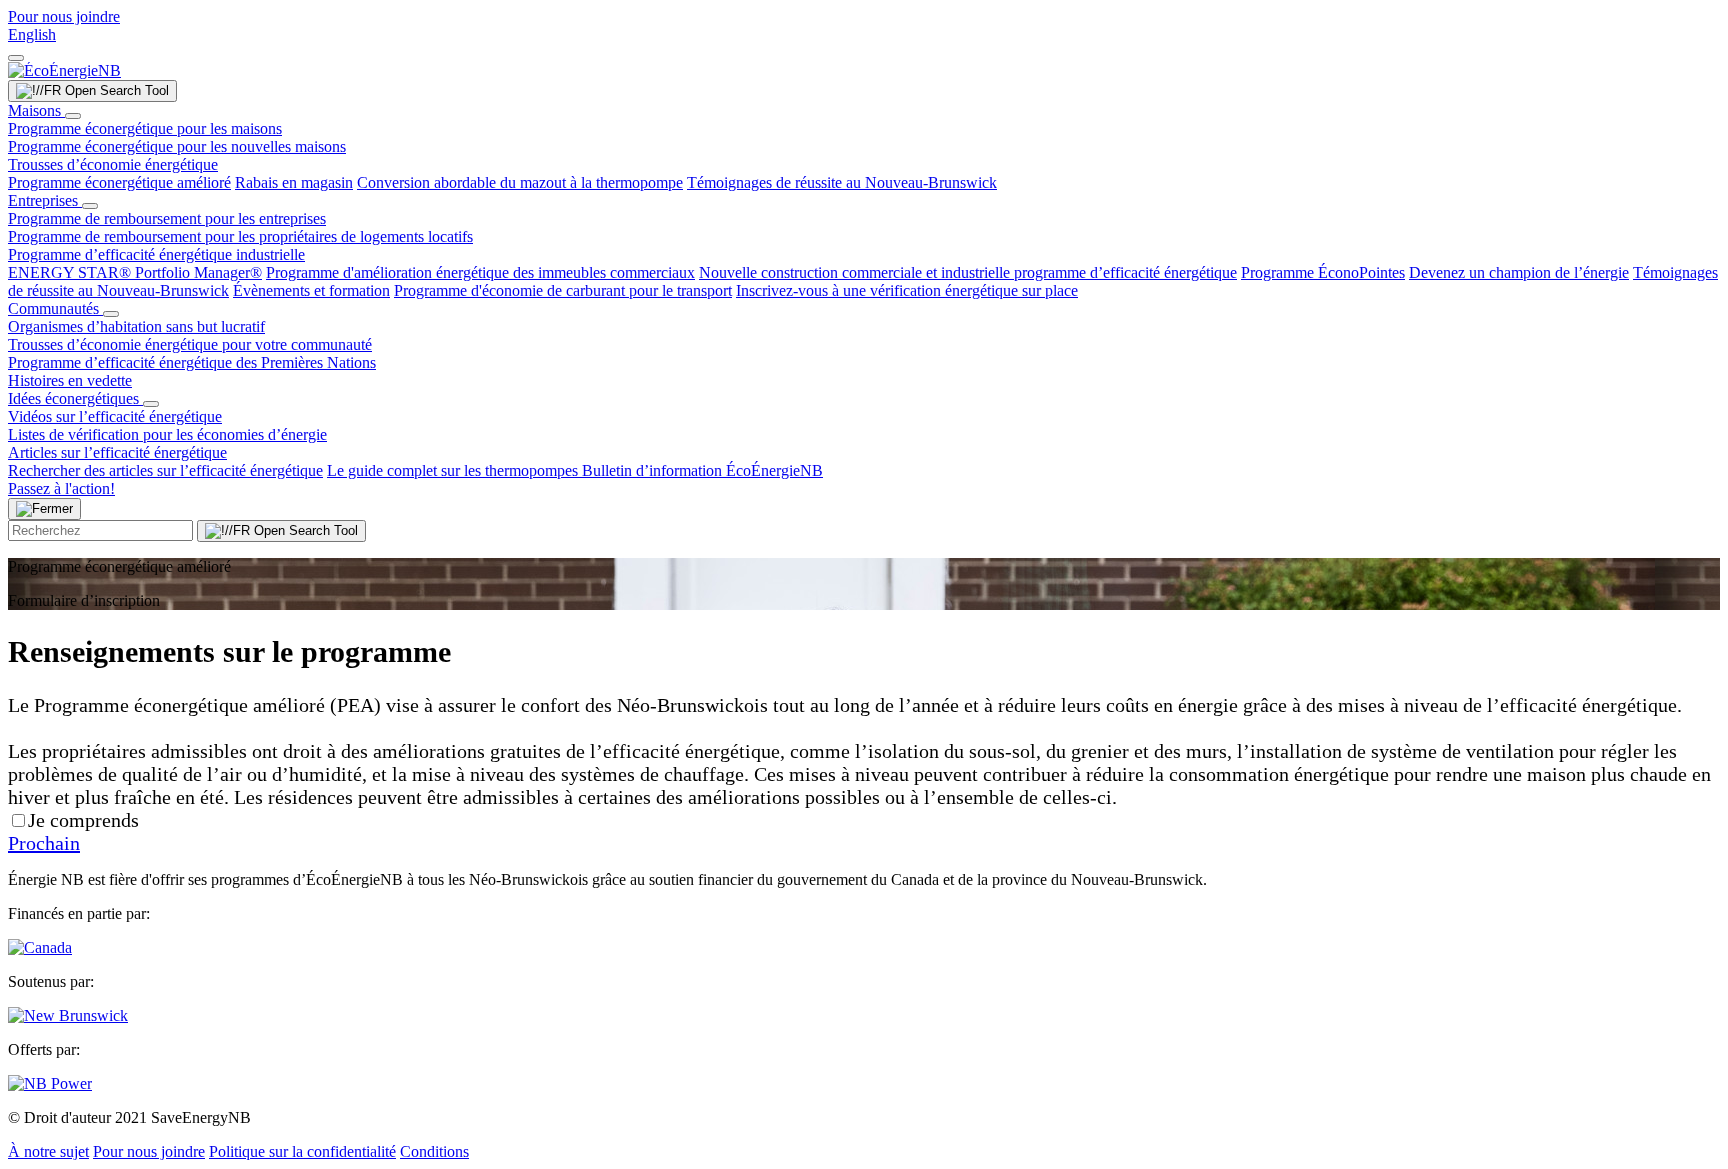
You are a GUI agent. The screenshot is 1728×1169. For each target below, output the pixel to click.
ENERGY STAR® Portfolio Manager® (135, 272)
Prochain (44, 843)
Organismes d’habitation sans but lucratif (136, 326)
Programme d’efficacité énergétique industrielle (156, 254)
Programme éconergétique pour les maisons (145, 128)
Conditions (434, 1151)
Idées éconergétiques (75, 398)
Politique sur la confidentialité (302, 1151)
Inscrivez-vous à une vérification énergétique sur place (907, 290)
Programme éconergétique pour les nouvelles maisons (177, 146)
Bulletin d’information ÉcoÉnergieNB (702, 470)
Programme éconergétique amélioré (119, 182)
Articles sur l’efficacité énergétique (117, 452)
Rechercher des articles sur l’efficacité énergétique (165, 470)
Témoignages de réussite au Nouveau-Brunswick (842, 182)
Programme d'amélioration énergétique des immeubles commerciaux (480, 272)
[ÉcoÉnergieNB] (64, 70)
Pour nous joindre (64, 16)
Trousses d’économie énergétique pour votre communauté (190, 344)
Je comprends (83, 820)
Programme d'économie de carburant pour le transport (563, 290)
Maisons (36, 110)
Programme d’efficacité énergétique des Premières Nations (192, 362)
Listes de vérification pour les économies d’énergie (167, 434)
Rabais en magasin (294, 182)
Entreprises (45, 200)
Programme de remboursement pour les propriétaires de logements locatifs (240, 236)
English (32, 34)
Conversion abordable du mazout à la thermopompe (520, 182)
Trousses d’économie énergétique (113, 164)
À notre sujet (48, 1151)
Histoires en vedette (70, 380)
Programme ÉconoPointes (1323, 272)
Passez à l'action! (61, 488)
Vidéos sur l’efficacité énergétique (115, 416)
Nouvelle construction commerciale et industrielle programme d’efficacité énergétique (968, 272)
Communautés (55, 308)
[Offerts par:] (50, 1083)
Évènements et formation (311, 290)
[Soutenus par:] (68, 1015)
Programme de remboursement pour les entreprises (167, 218)
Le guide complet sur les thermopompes (454, 470)
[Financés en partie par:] (40, 947)
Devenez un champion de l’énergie (1519, 272)
